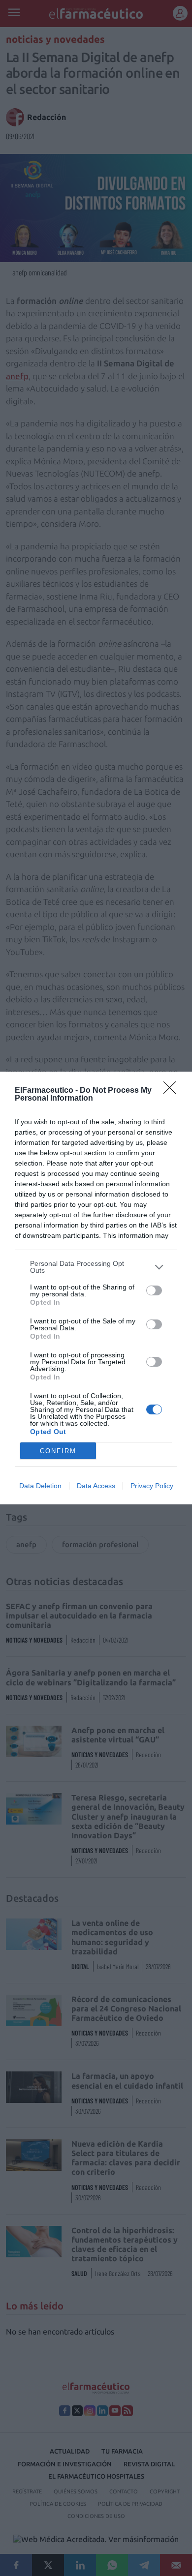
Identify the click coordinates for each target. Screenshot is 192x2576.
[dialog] (96, 1288)
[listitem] (96, 1267)
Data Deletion (40, 1486)
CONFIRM (58, 1451)
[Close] (173, 1091)
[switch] (154, 1290)
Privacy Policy (152, 1486)
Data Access (96, 1486)
